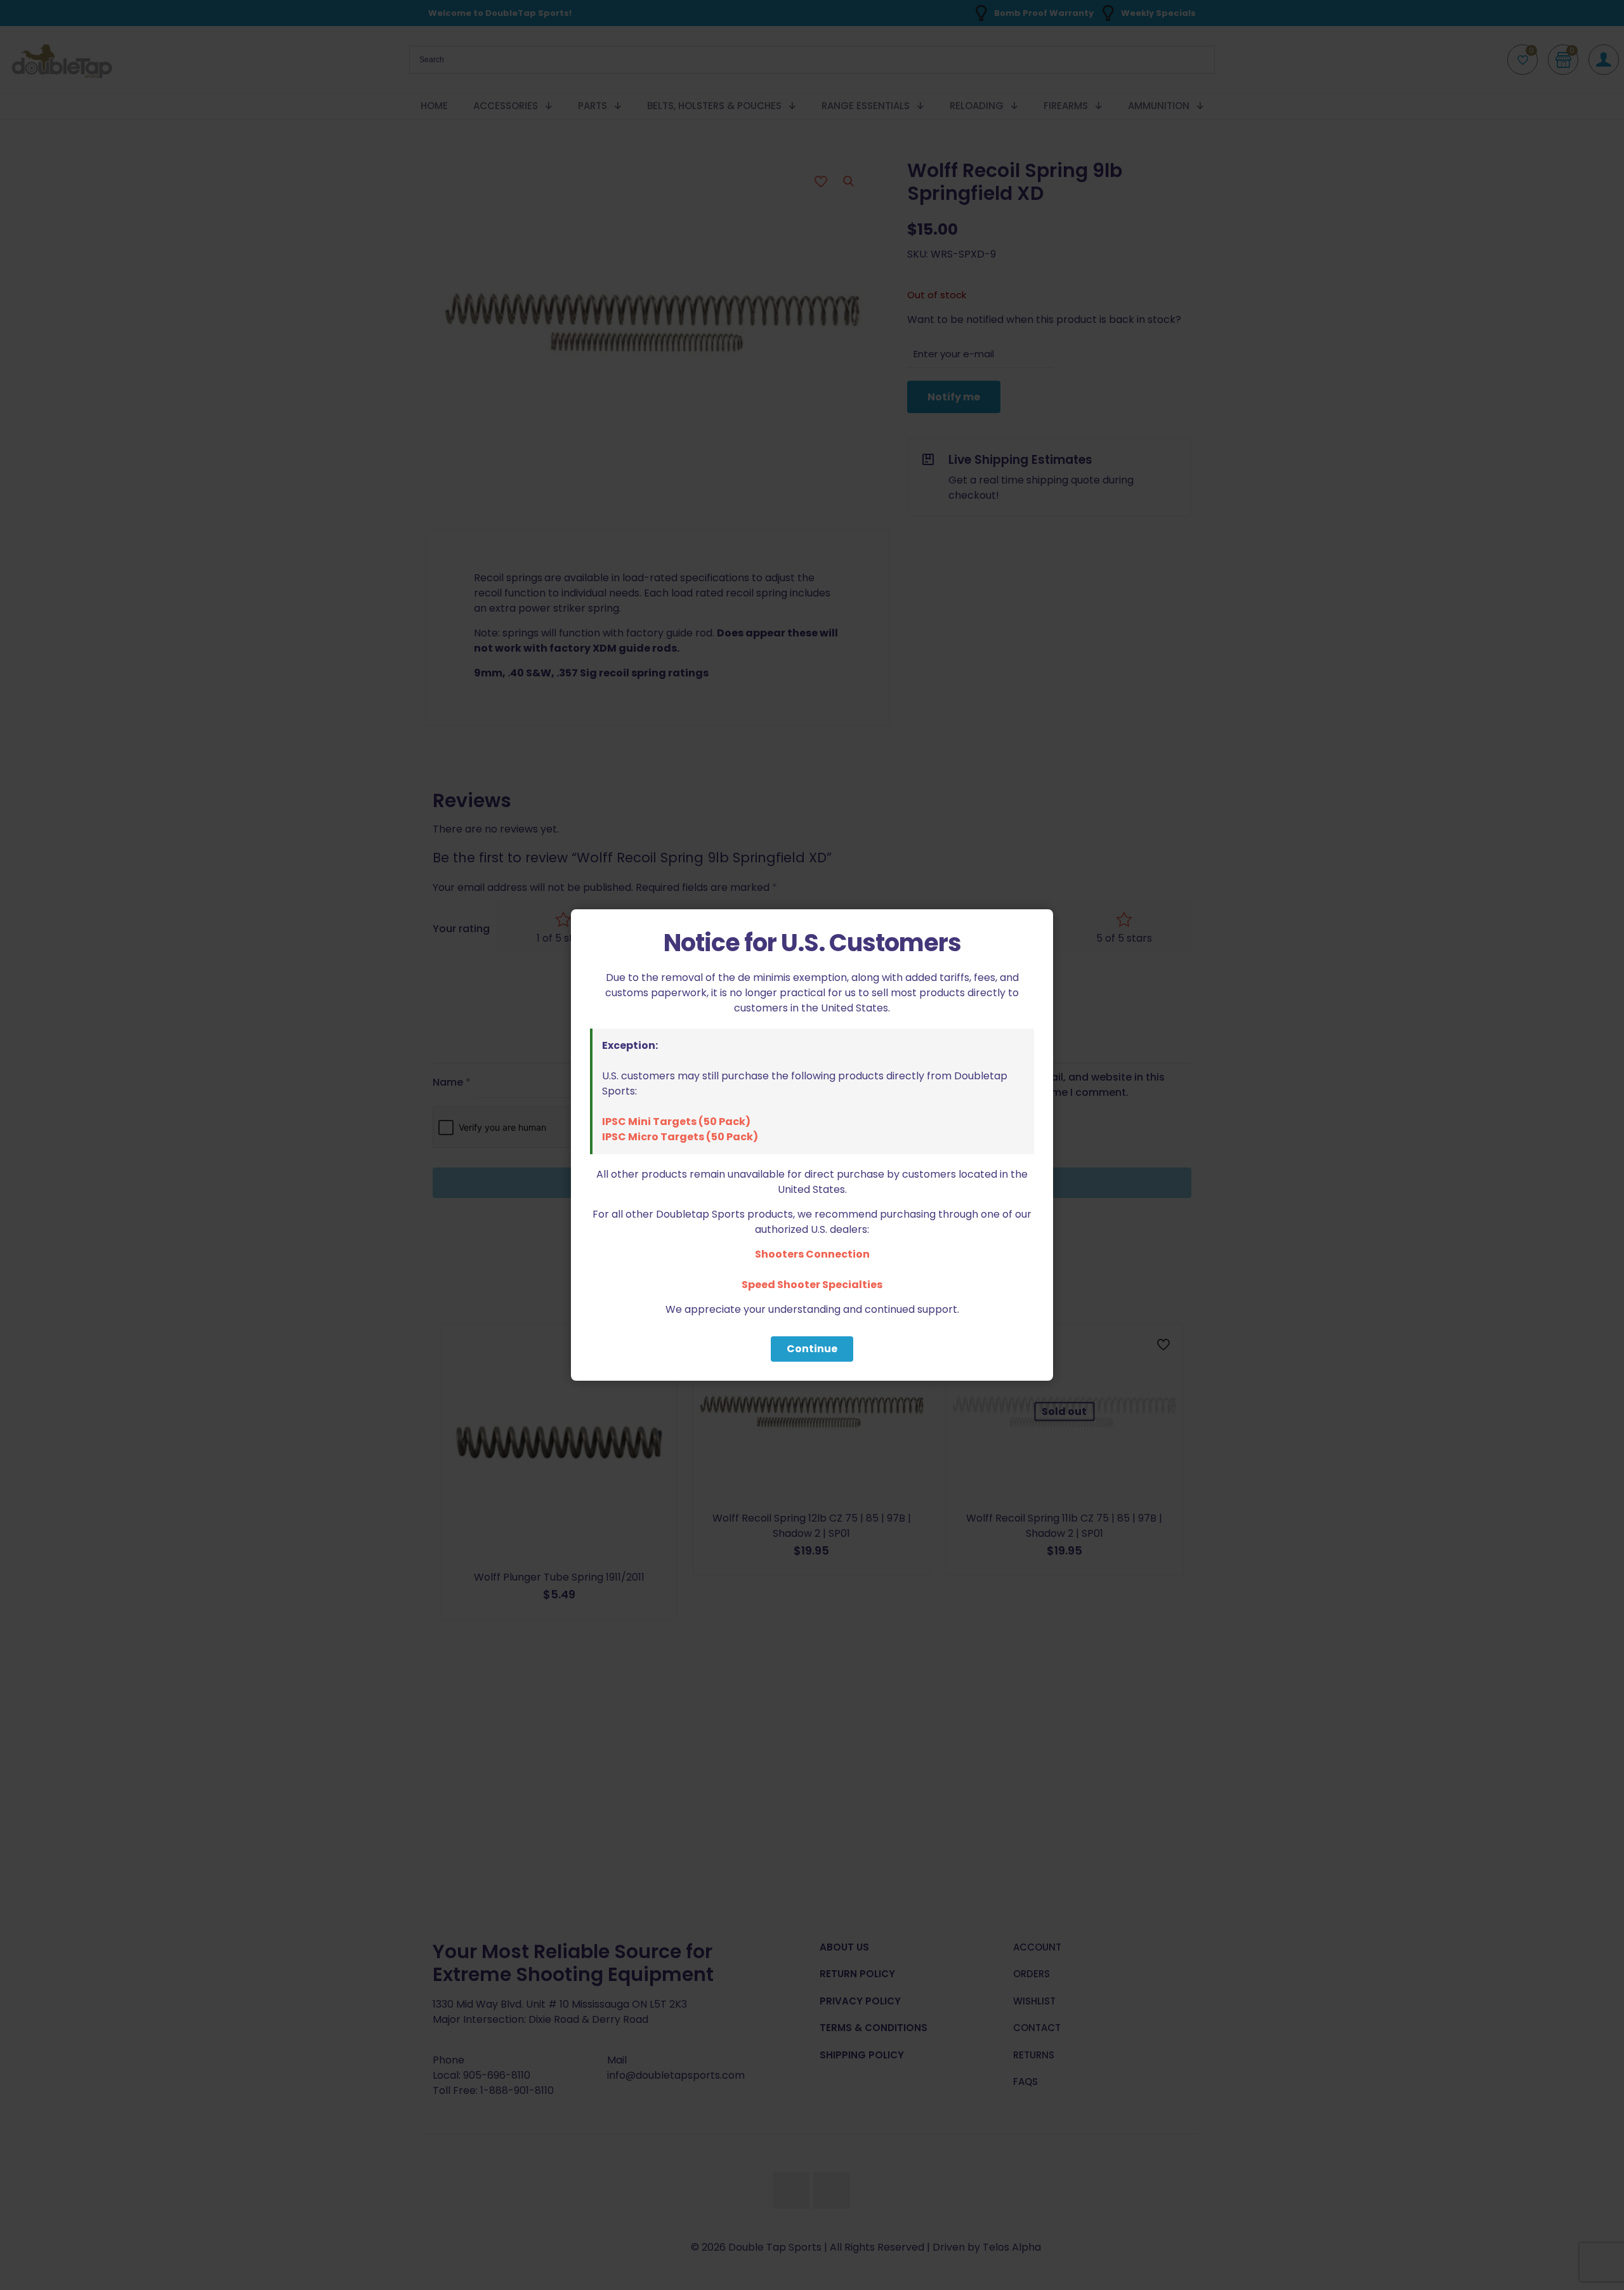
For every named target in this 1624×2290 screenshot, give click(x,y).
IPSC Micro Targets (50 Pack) (680, 1137)
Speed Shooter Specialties (812, 1285)
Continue (812, 1349)
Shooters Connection (812, 1254)
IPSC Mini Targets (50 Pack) (676, 1122)
